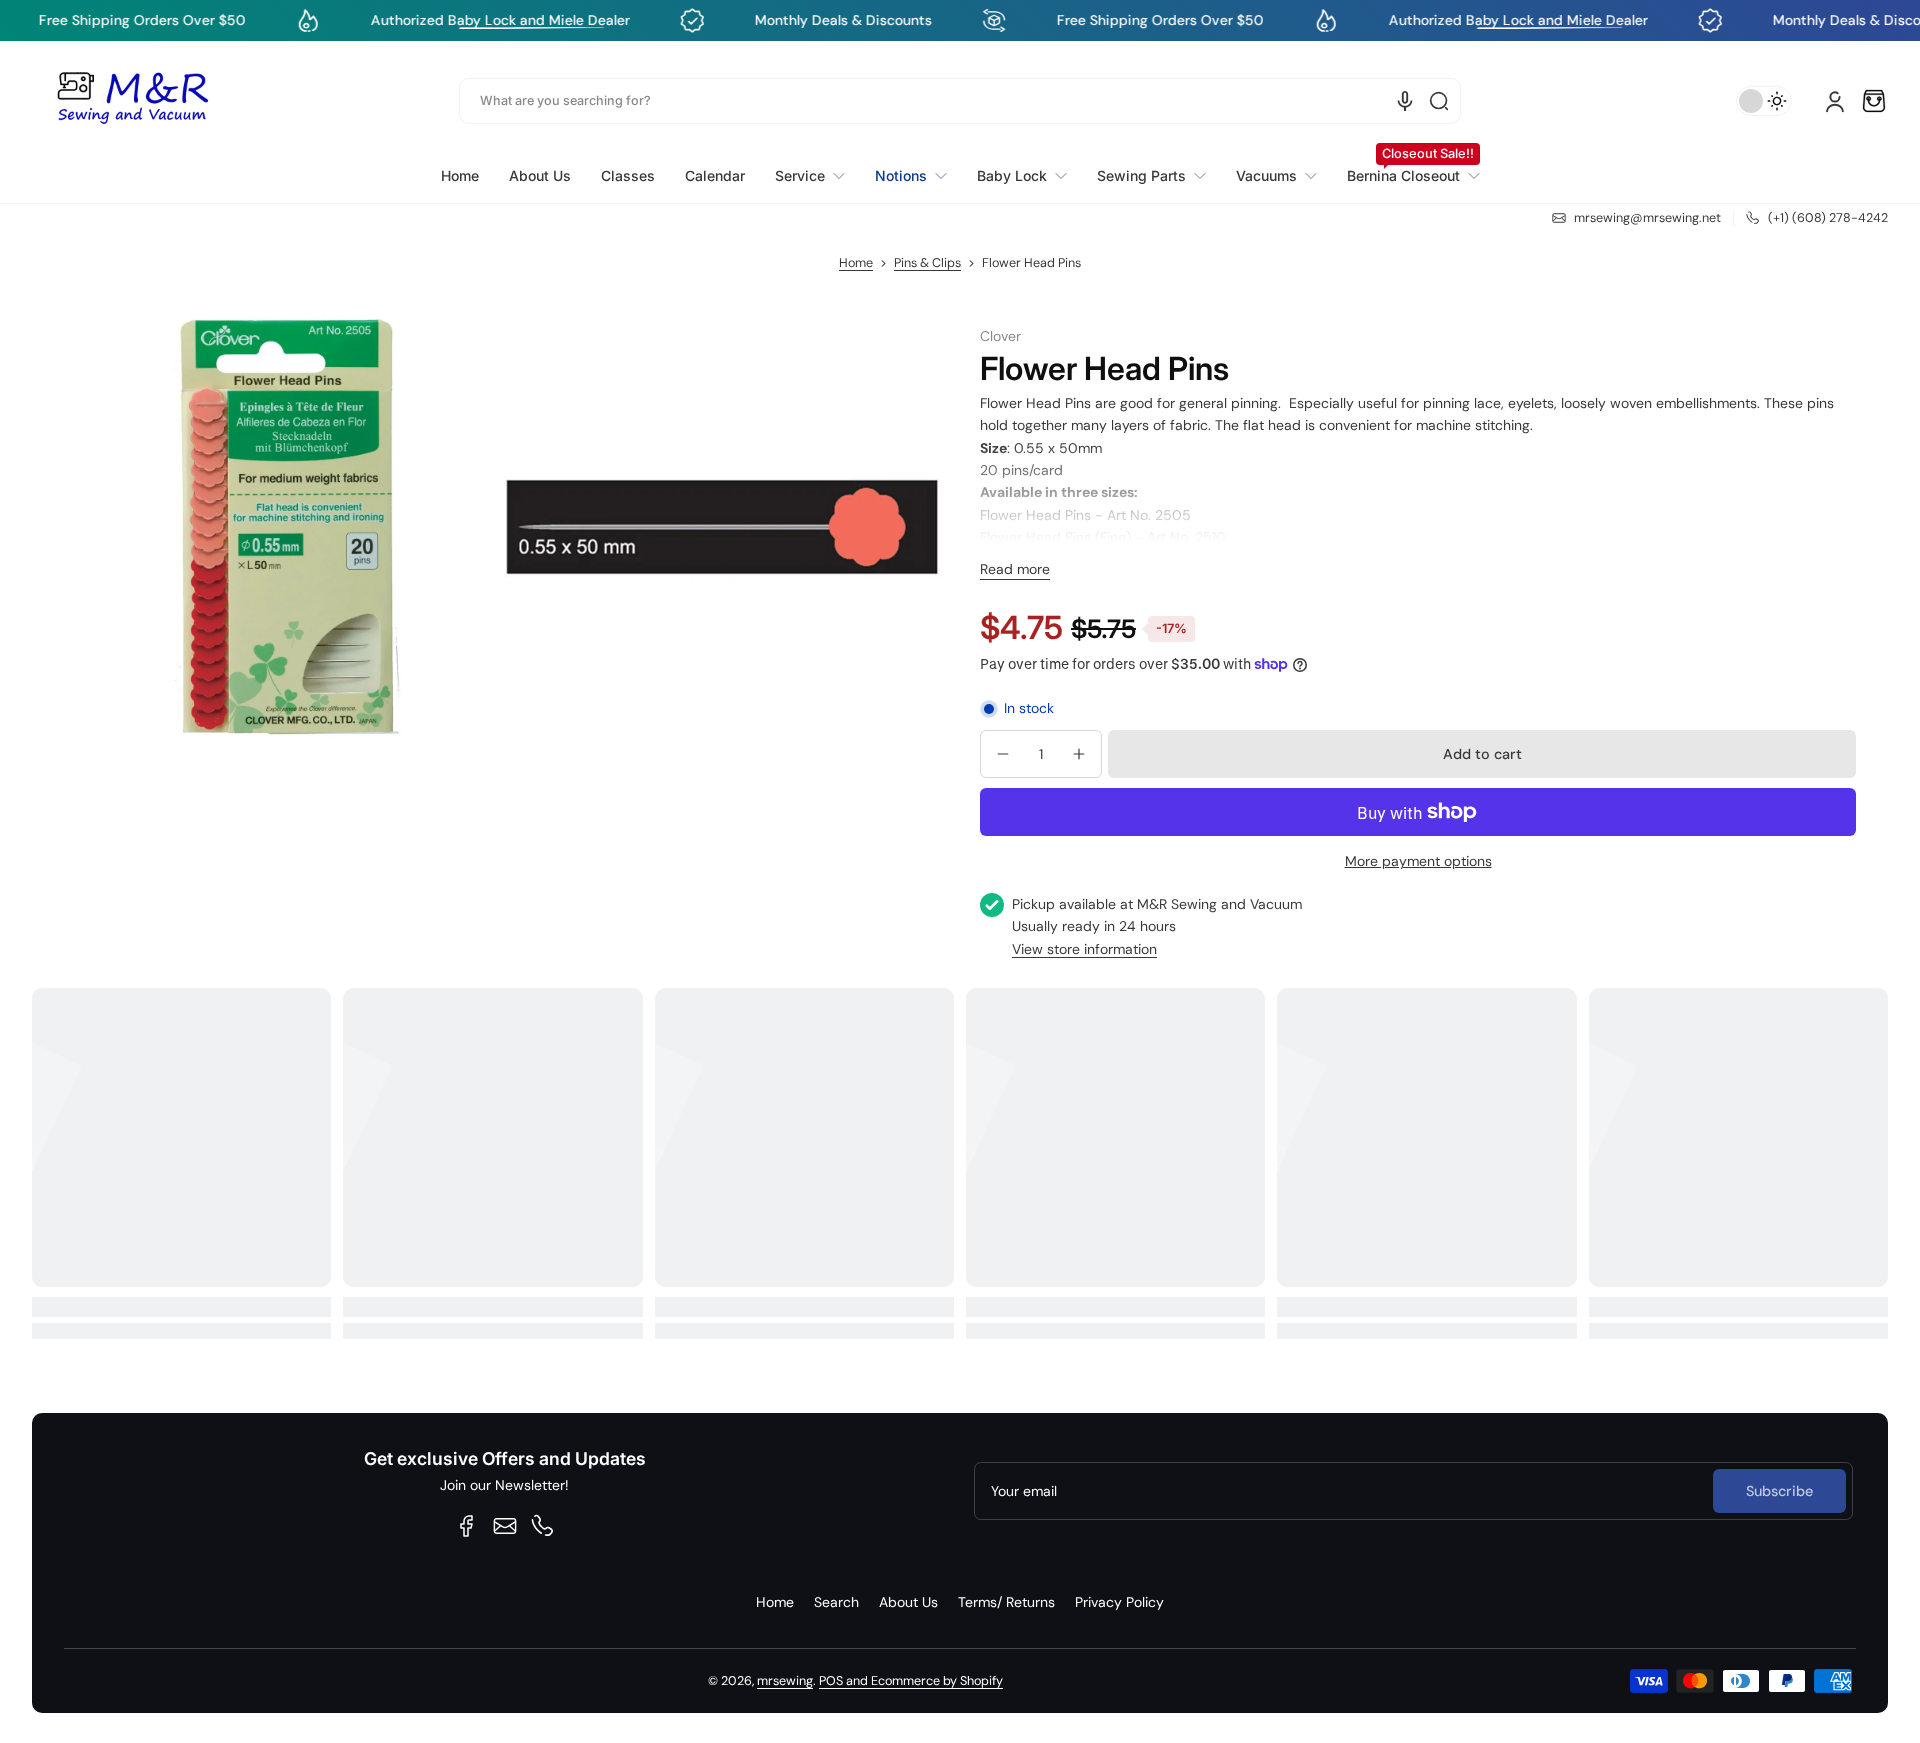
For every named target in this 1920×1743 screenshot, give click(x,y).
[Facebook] (467, 1526)
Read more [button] (1015, 569)
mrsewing (785, 1681)
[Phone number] (543, 1526)
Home (856, 263)
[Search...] (1439, 101)
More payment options (1418, 861)
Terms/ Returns (1006, 1602)
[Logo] (132, 101)
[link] (810, 176)
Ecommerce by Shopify (937, 1681)
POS (831, 1681)
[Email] (505, 1526)
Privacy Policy (1119, 1602)
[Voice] (1405, 101)
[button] (1874, 101)
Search (836, 1602)
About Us (908, 1602)
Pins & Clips (927, 263)
